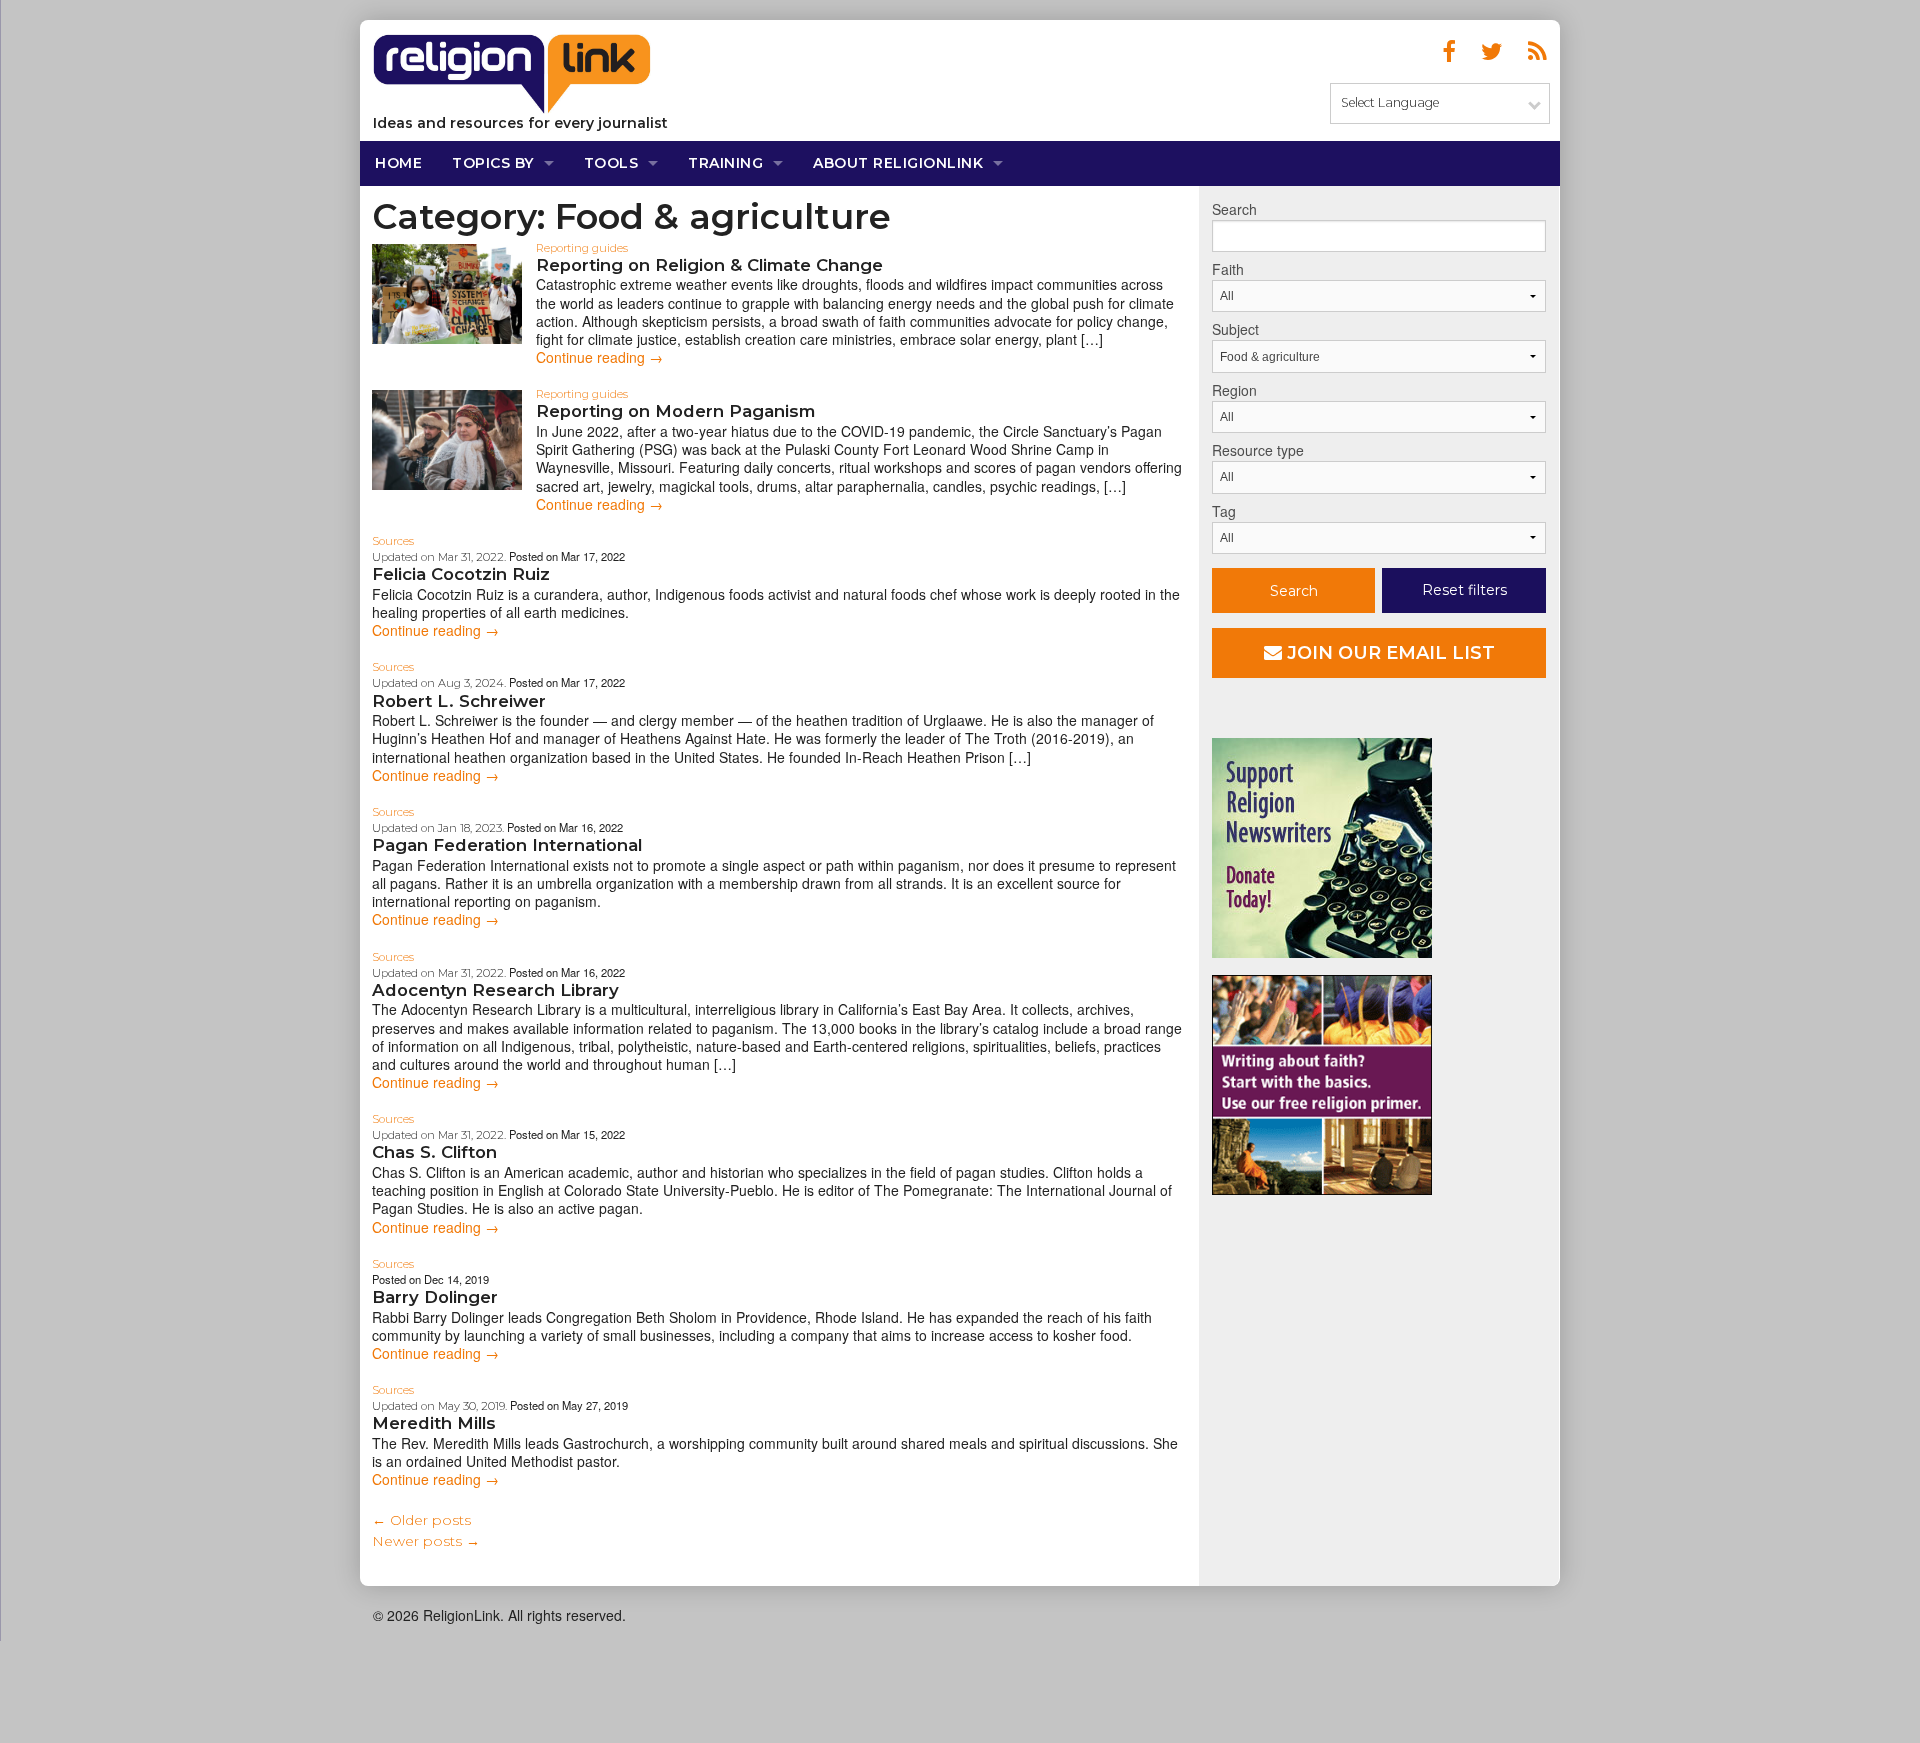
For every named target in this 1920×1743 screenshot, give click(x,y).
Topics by (493, 163)
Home (398, 163)
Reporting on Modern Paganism (675, 411)
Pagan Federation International (507, 845)
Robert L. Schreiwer (459, 701)
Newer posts (426, 1541)
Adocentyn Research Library (495, 990)
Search (1234, 209)
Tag (1224, 511)
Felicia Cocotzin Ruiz (461, 574)
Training (725, 163)
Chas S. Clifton (434, 1152)
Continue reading (599, 357)
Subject (1235, 329)
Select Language (1390, 102)
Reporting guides (582, 248)
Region (1234, 390)
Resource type (1258, 450)
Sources (393, 541)
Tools (611, 163)
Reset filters (1464, 590)
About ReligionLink (898, 163)
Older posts (421, 1520)
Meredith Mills (434, 1423)
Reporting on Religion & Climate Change (709, 265)
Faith (1228, 269)
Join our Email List (1388, 653)
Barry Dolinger (435, 1297)
